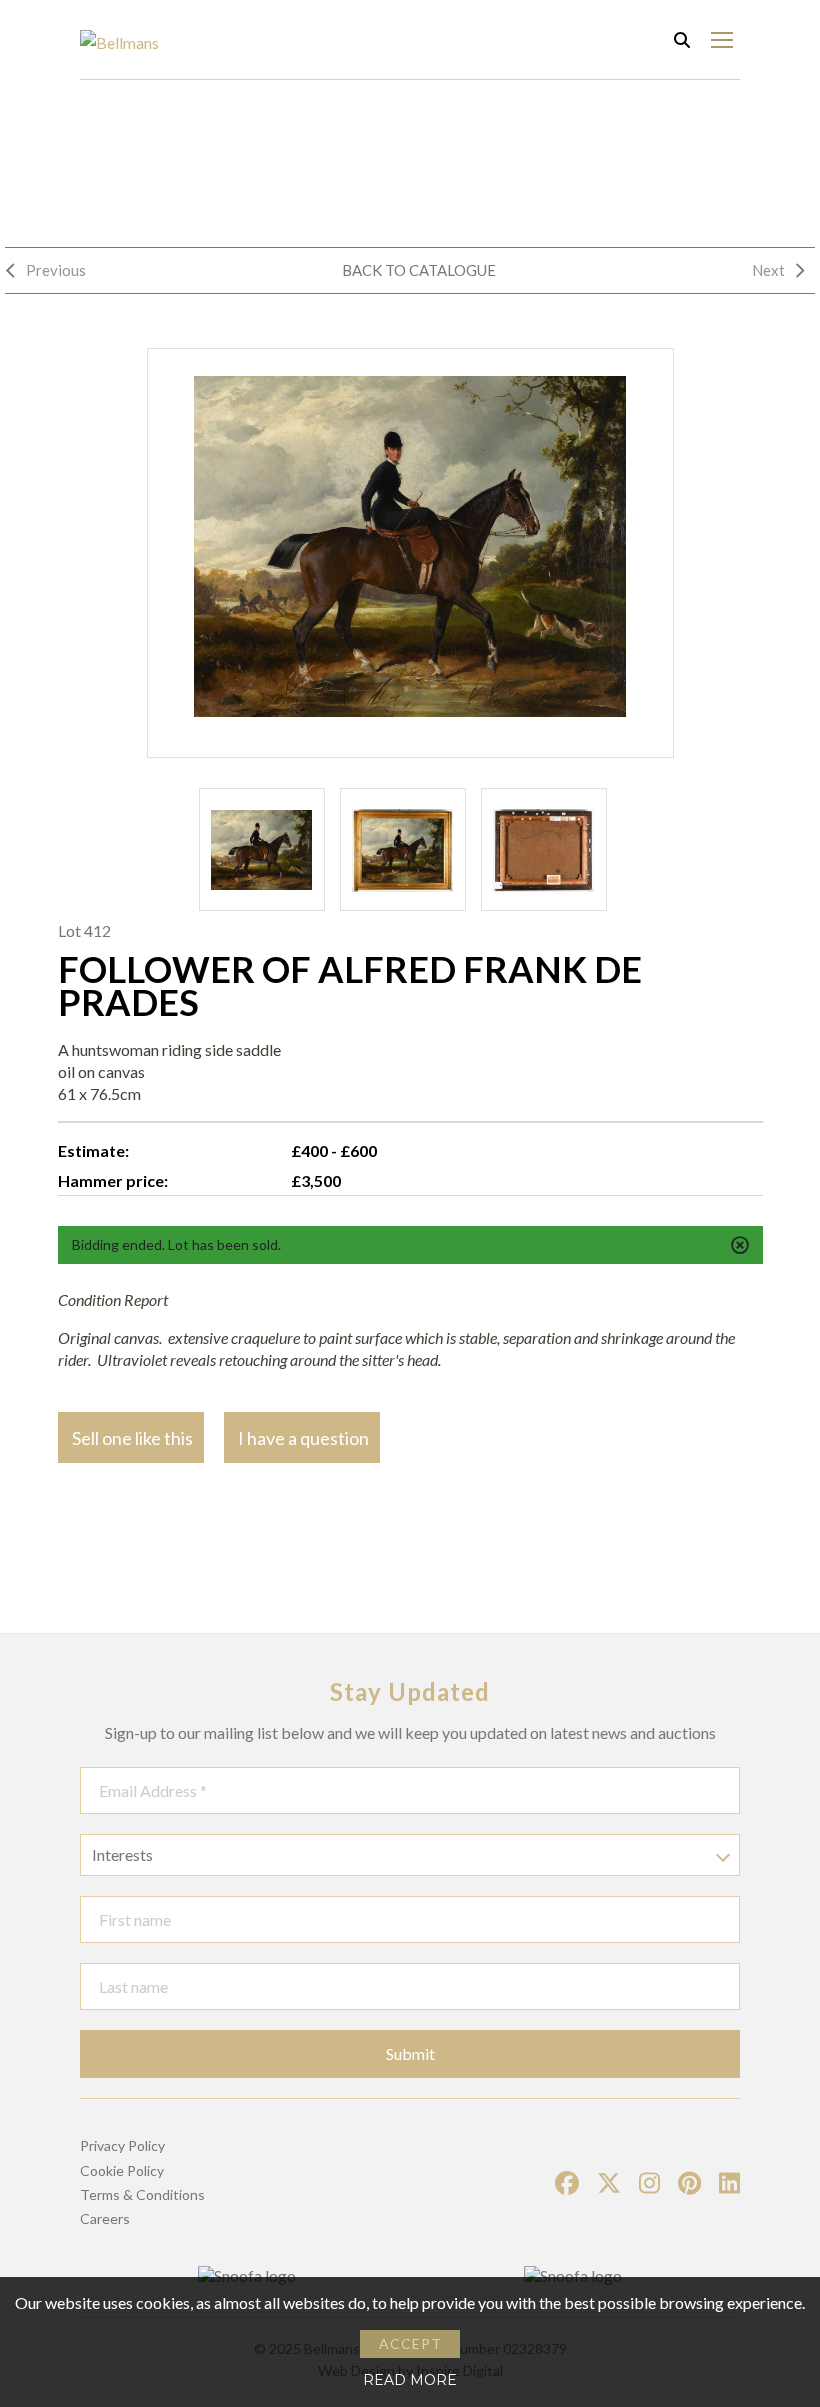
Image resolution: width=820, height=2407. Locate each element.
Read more (410, 2380)
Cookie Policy (122, 2170)
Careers (105, 2218)
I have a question (303, 1438)
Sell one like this (132, 1438)
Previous (56, 270)
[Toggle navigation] (721, 39)
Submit (410, 2053)
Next (768, 270)
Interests (122, 1854)
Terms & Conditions (142, 2194)
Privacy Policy (122, 2145)
